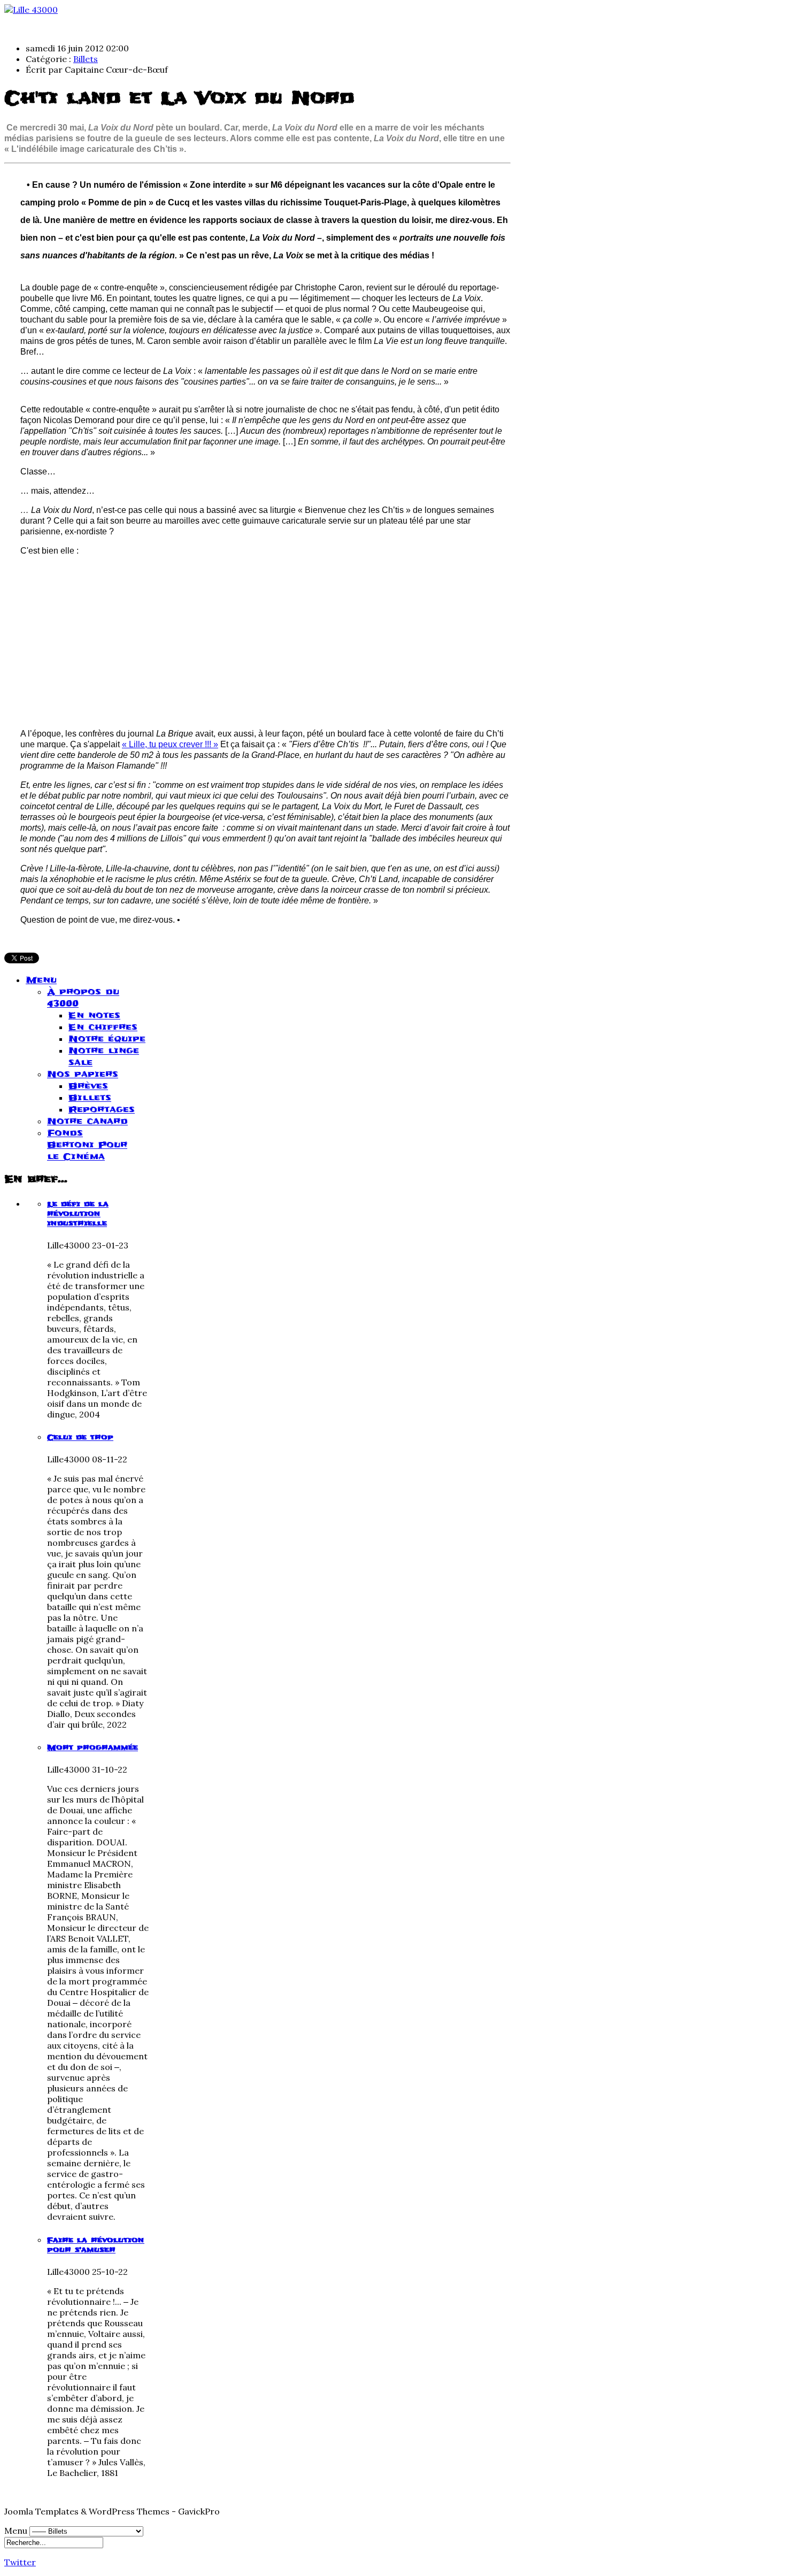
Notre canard (87, 1121)
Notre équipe (107, 1039)
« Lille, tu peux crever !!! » (170, 744)
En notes (94, 1015)
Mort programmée (93, 1747)
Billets (86, 59)
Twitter (20, 2562)
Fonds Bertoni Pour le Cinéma (87, 1145)
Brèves (88, 1086)
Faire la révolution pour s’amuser (96, 2245)
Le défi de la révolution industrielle (78, 1214)
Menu (41, 980)
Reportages (102, 1109)
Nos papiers (83, 1074)
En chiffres (103, 1027)
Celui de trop (80, 1437)
